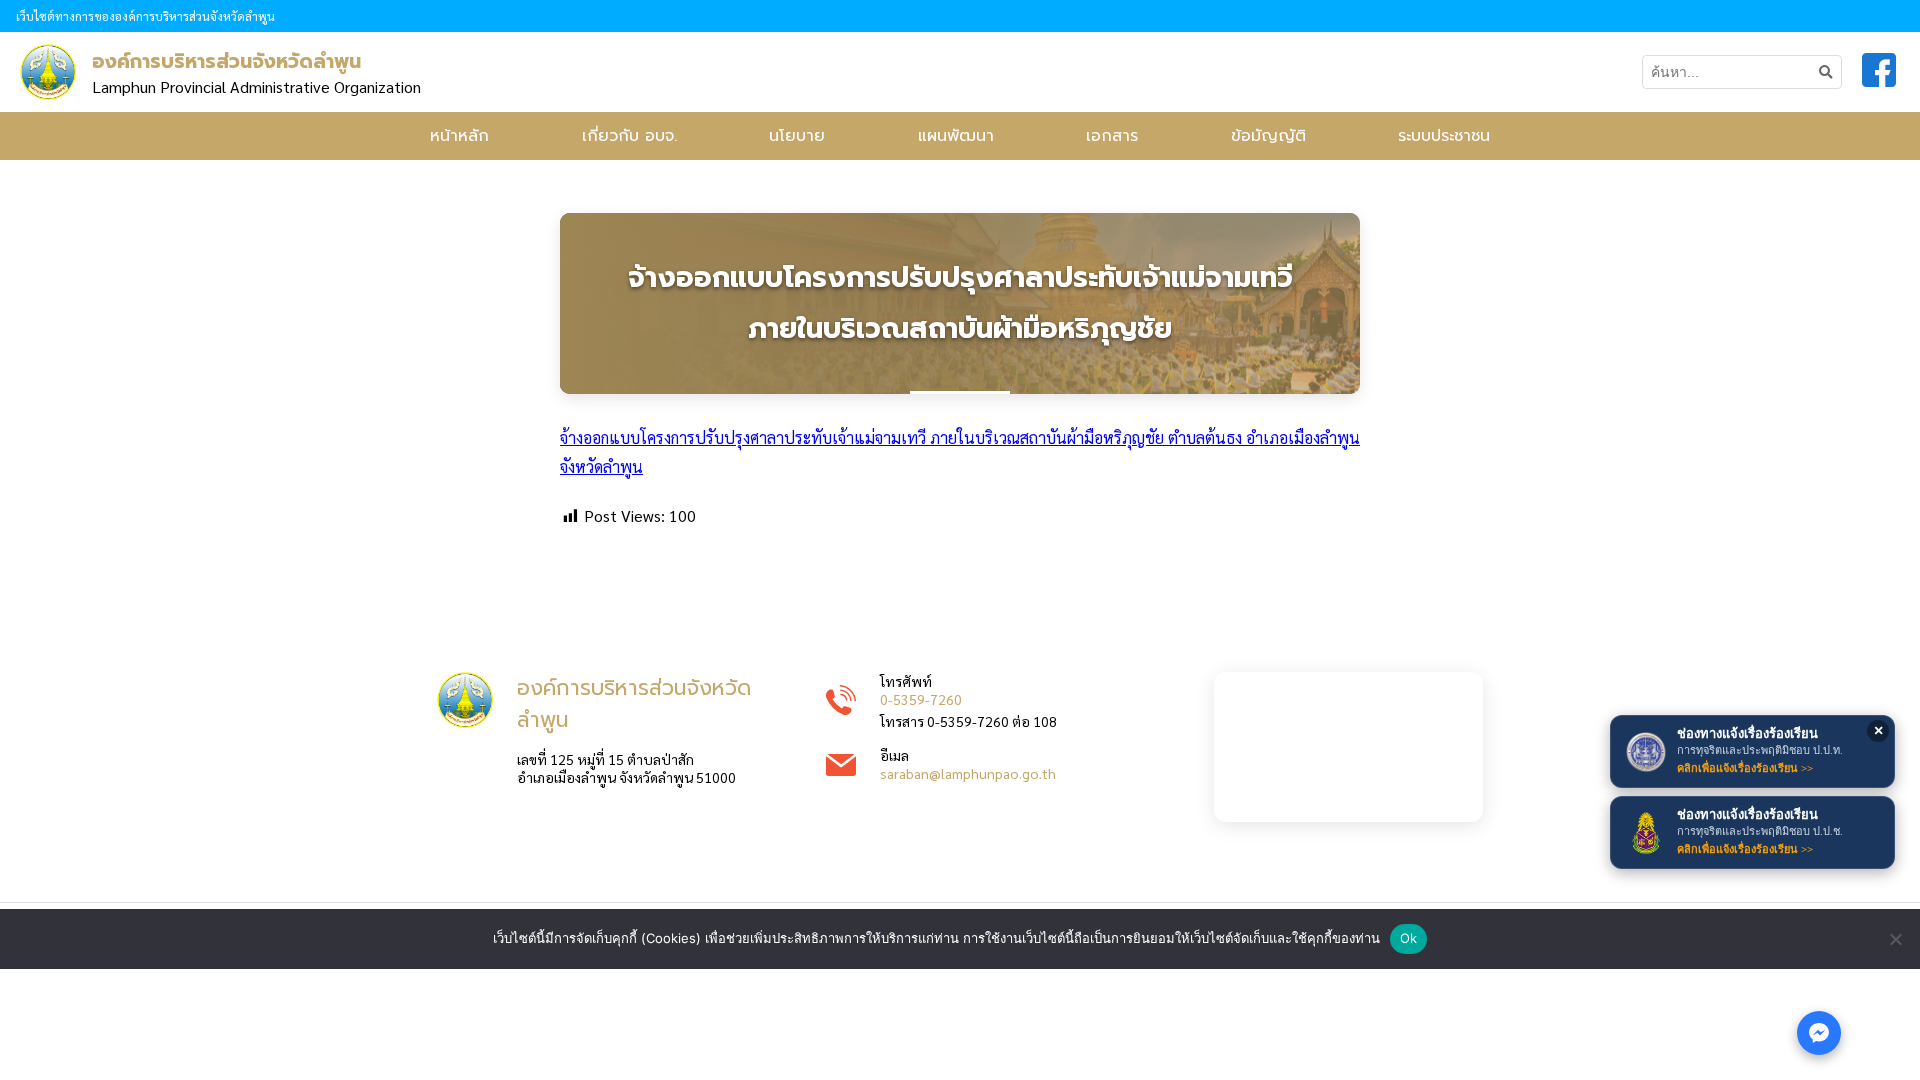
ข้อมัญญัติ (1268, 136)
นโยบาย (797, 136)
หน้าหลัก (459, 136)
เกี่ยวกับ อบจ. (629, 136)
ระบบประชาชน (1444, 136)
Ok (1409, 938)
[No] (1895, 939)
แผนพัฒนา (956, 136)
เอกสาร (1112, 136)
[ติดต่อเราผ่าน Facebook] (1819, 1033)
